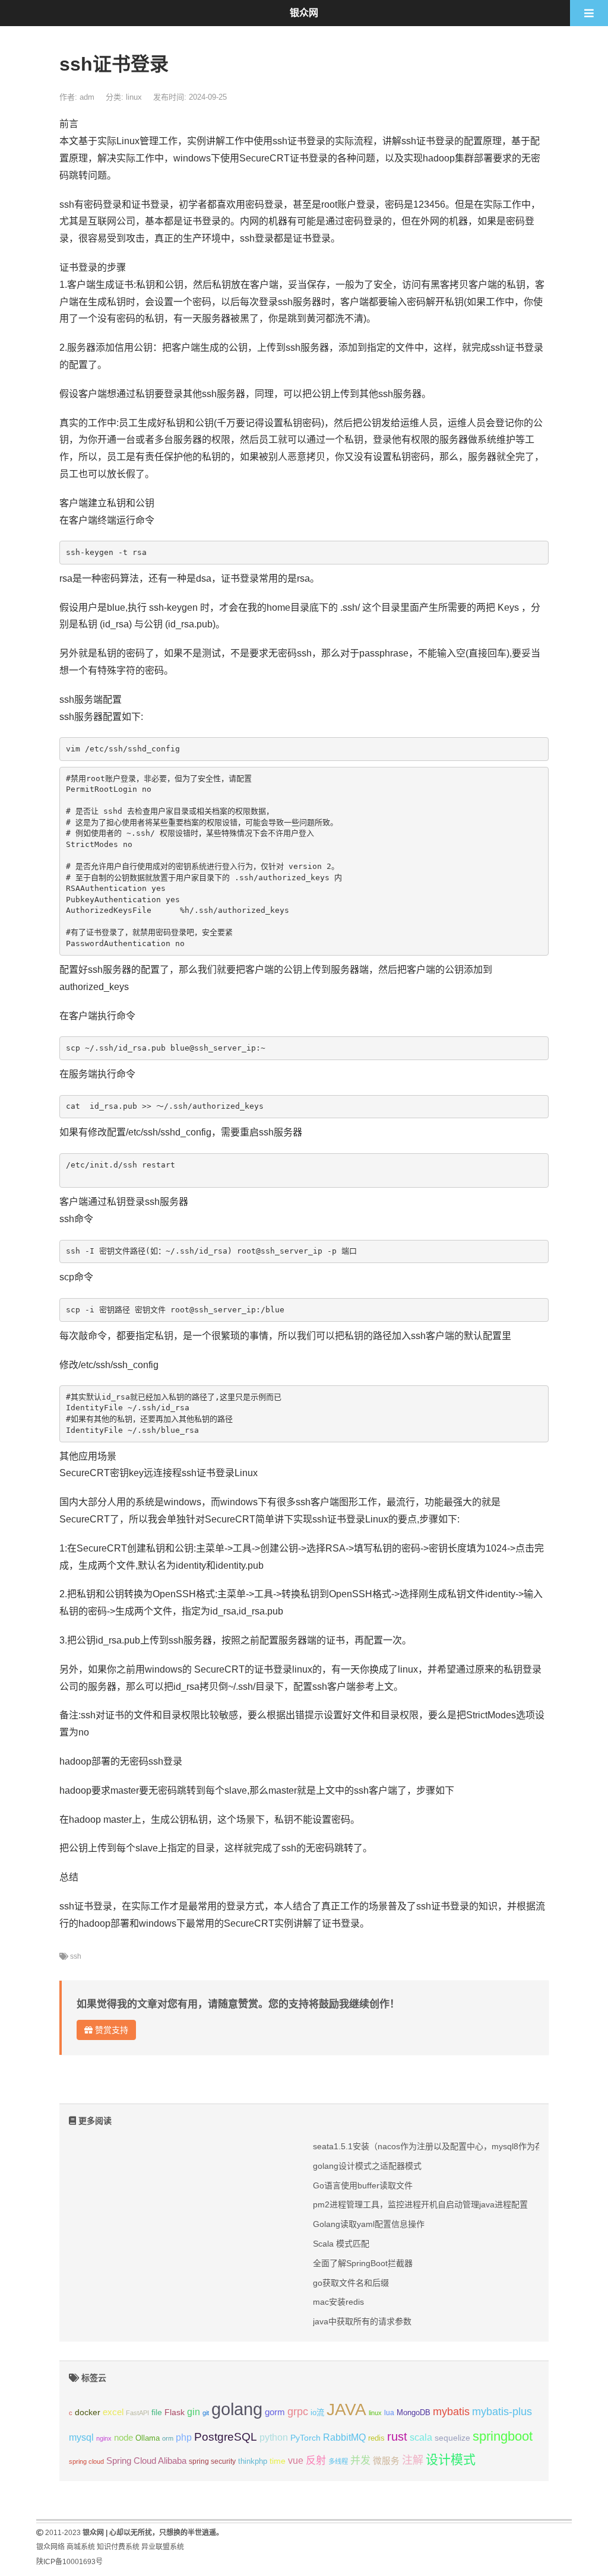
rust (397, 2437)
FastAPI (137, 2413)
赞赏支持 (110, 2030)
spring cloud (86, 2461)
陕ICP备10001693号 (69, 2562)
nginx (104, 2438)
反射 (316, 2461)
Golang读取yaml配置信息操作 (369, 2224)
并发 (360, 2461)
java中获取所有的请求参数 (362, 2321)
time (278, 2461)
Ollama (148, 2438)
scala (421, 2437)
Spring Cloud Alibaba (146, 2461)
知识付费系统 (118, 2547)
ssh (76, 1956)
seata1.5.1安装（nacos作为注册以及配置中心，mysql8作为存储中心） (445, 2146)
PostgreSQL (226, 2437)
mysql (81, 2437)
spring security (212, 2461)
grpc (298, 2412)
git (206, 2413)
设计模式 (451, 2459)
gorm (275, 2412)
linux (134, 97)
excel (113, 2412)
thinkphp (253, 2461)
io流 (317, 2412)
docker (88, 2412)
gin (194, 2412)
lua (389, 2413)
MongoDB (414, 2412)
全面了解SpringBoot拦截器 (363, 2263)
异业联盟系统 (163, 2547)
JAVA (346, 2410)
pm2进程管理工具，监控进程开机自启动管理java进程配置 (420, 2204)
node (123, 2438)
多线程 (338, 2461)
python (274, 2437)
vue (296, 2461)
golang (237, 2409)
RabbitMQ (344, 2437)
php (184, 2437)
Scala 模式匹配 (341, 2244)
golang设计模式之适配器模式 (367, 2166)
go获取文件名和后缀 (351, 2283)
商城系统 (81, 2547)
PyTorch (305, 2438)
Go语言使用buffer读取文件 (363, 2185)
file (157, 2412)
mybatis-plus (502, 2412)
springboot (503, 2436)
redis (376, 2438)
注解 (413, 2460)
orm (168, 2438)
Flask (175, 2412)
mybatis (451, 2412)
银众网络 (50, 2547)
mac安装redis (338, 2302)
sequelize (452, 2438)
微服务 (386, 2461)
